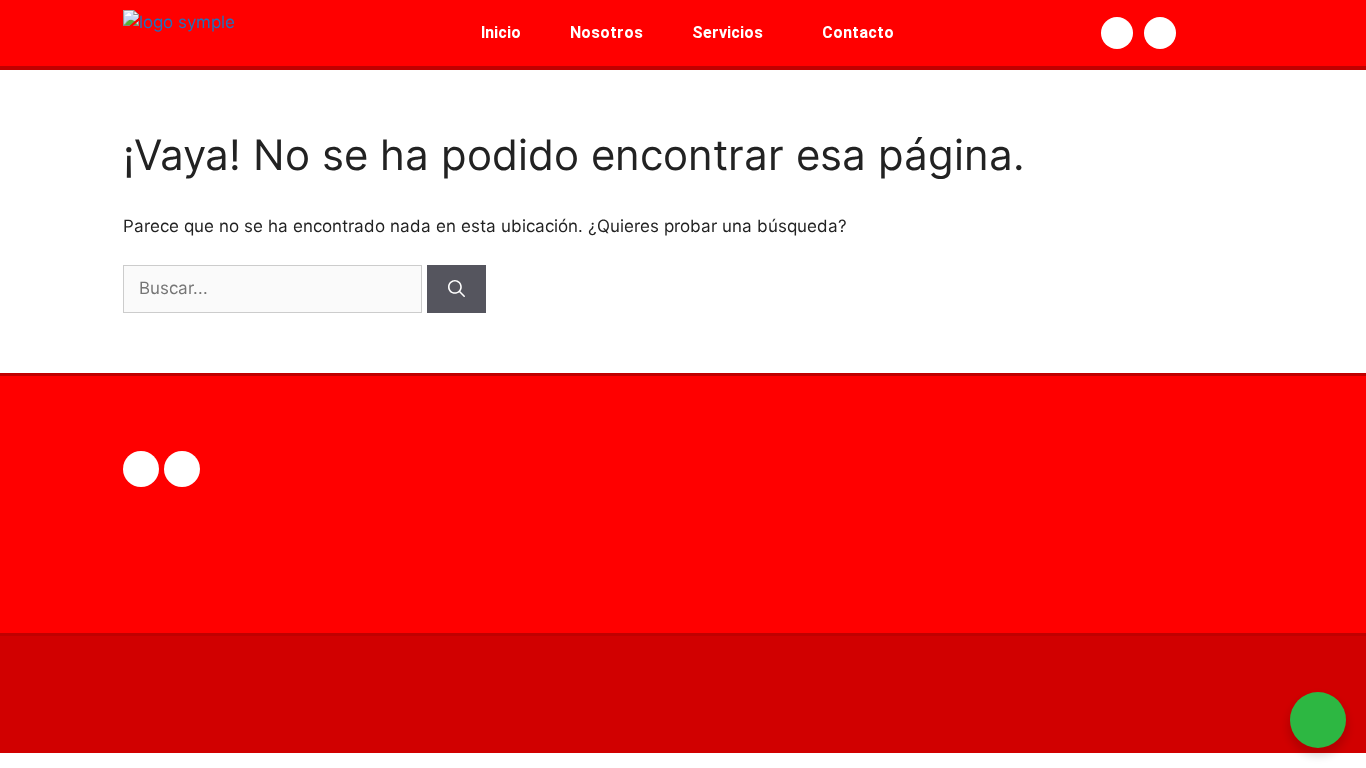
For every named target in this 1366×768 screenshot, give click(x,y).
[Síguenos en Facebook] (1117, 33)
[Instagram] (182, 469)
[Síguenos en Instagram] (1160, 33)
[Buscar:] (275, 288)
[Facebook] (141, 469)
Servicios (727, 32)
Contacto (858, 32)
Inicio (501, 32)
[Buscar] (456, 289)
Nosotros (606, 32)
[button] (732, 33)
